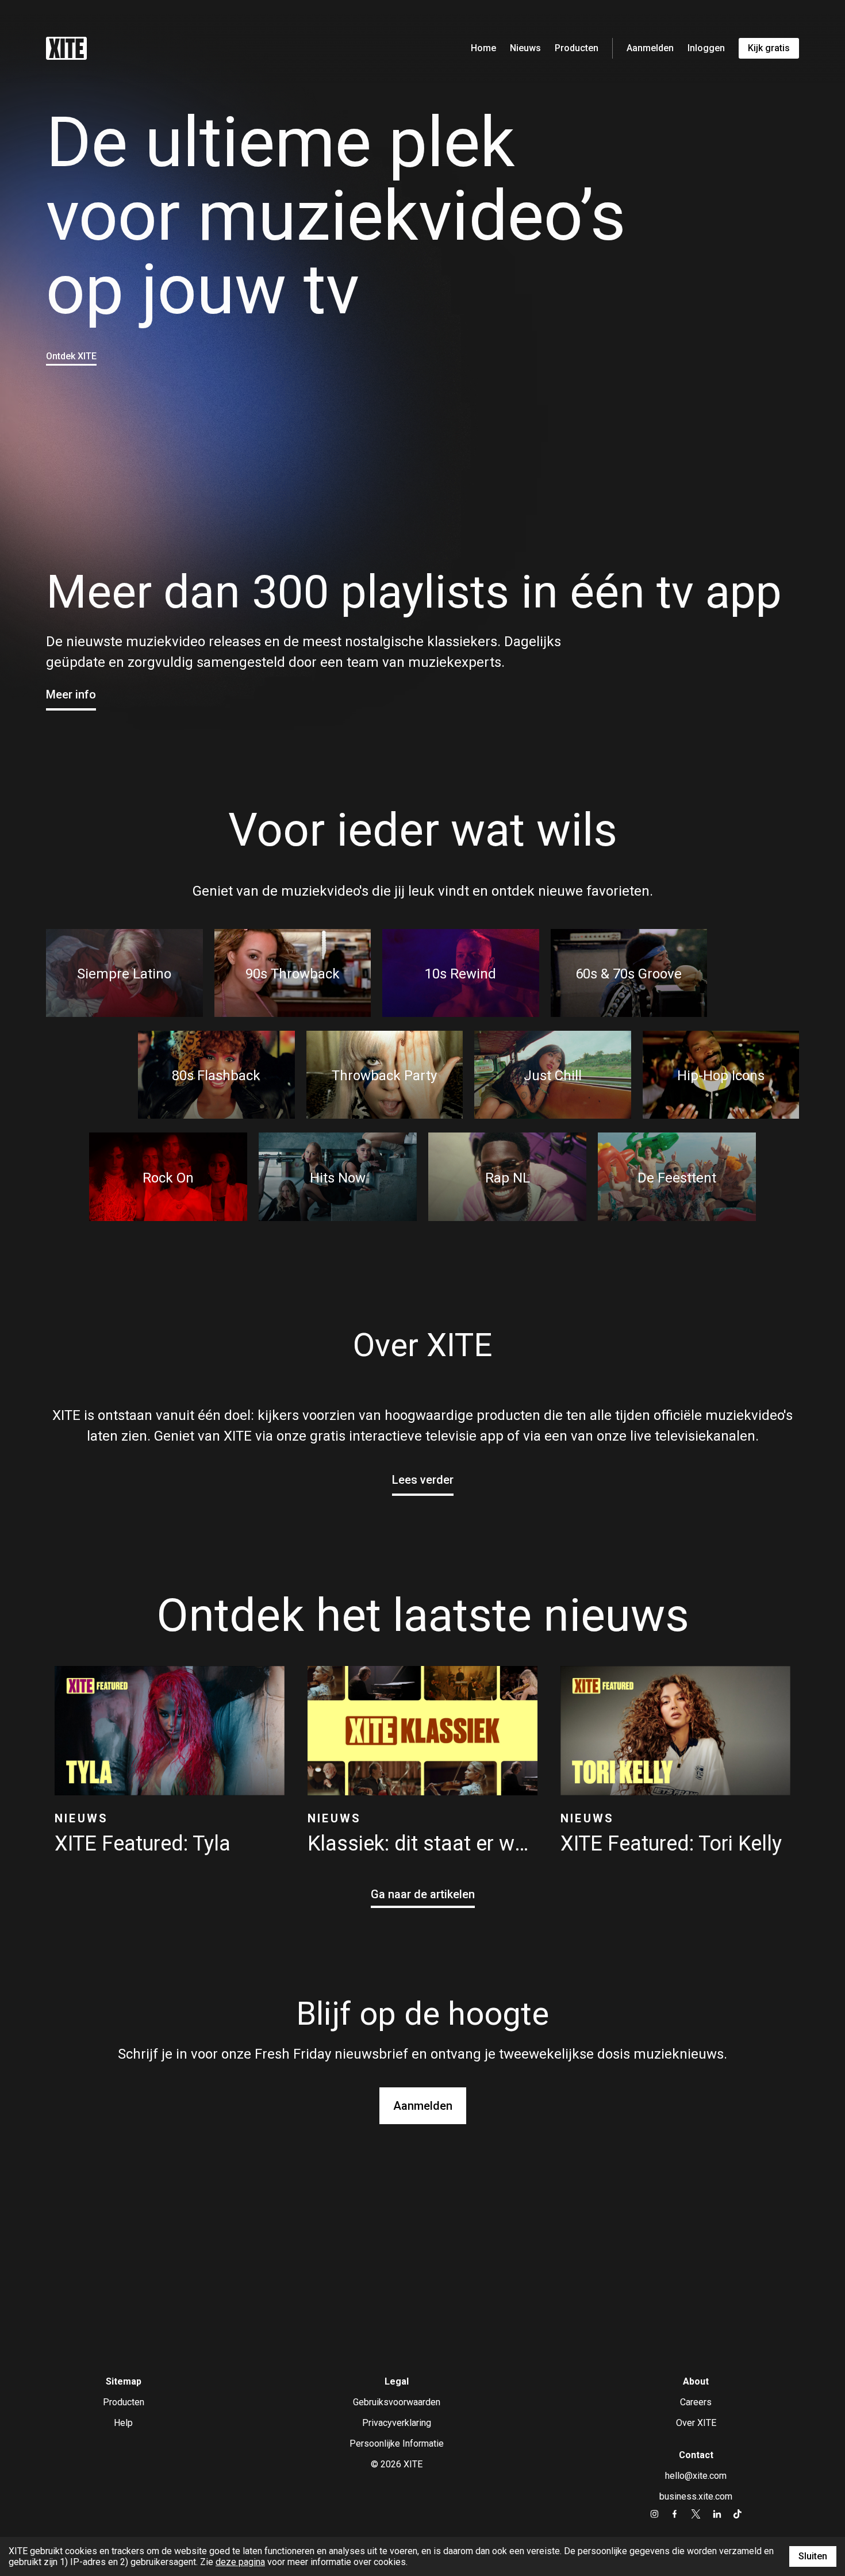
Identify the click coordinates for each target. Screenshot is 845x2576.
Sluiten (813, 2556)
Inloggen (706, 48)
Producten (577, 48)
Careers (696, 2402)
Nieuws (525, 48)
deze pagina (240, 2562)
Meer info (71, 694)
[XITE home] (66, 48)
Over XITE (696, 2423)
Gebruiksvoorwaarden (397, 2402)
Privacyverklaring (397, 2423)
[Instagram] (654, 2514)
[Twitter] (696, 2514)
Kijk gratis (769, 48)
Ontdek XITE (71, 356)
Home (483, 48)
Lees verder (423, 1480)
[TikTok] (737, 2514)
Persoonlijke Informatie (397, 2443)
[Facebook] (675, 2514)
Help (123, 2423)
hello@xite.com (696, 2476)
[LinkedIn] (717, 2514)
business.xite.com (696, 2496)
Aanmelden (650, 48)
